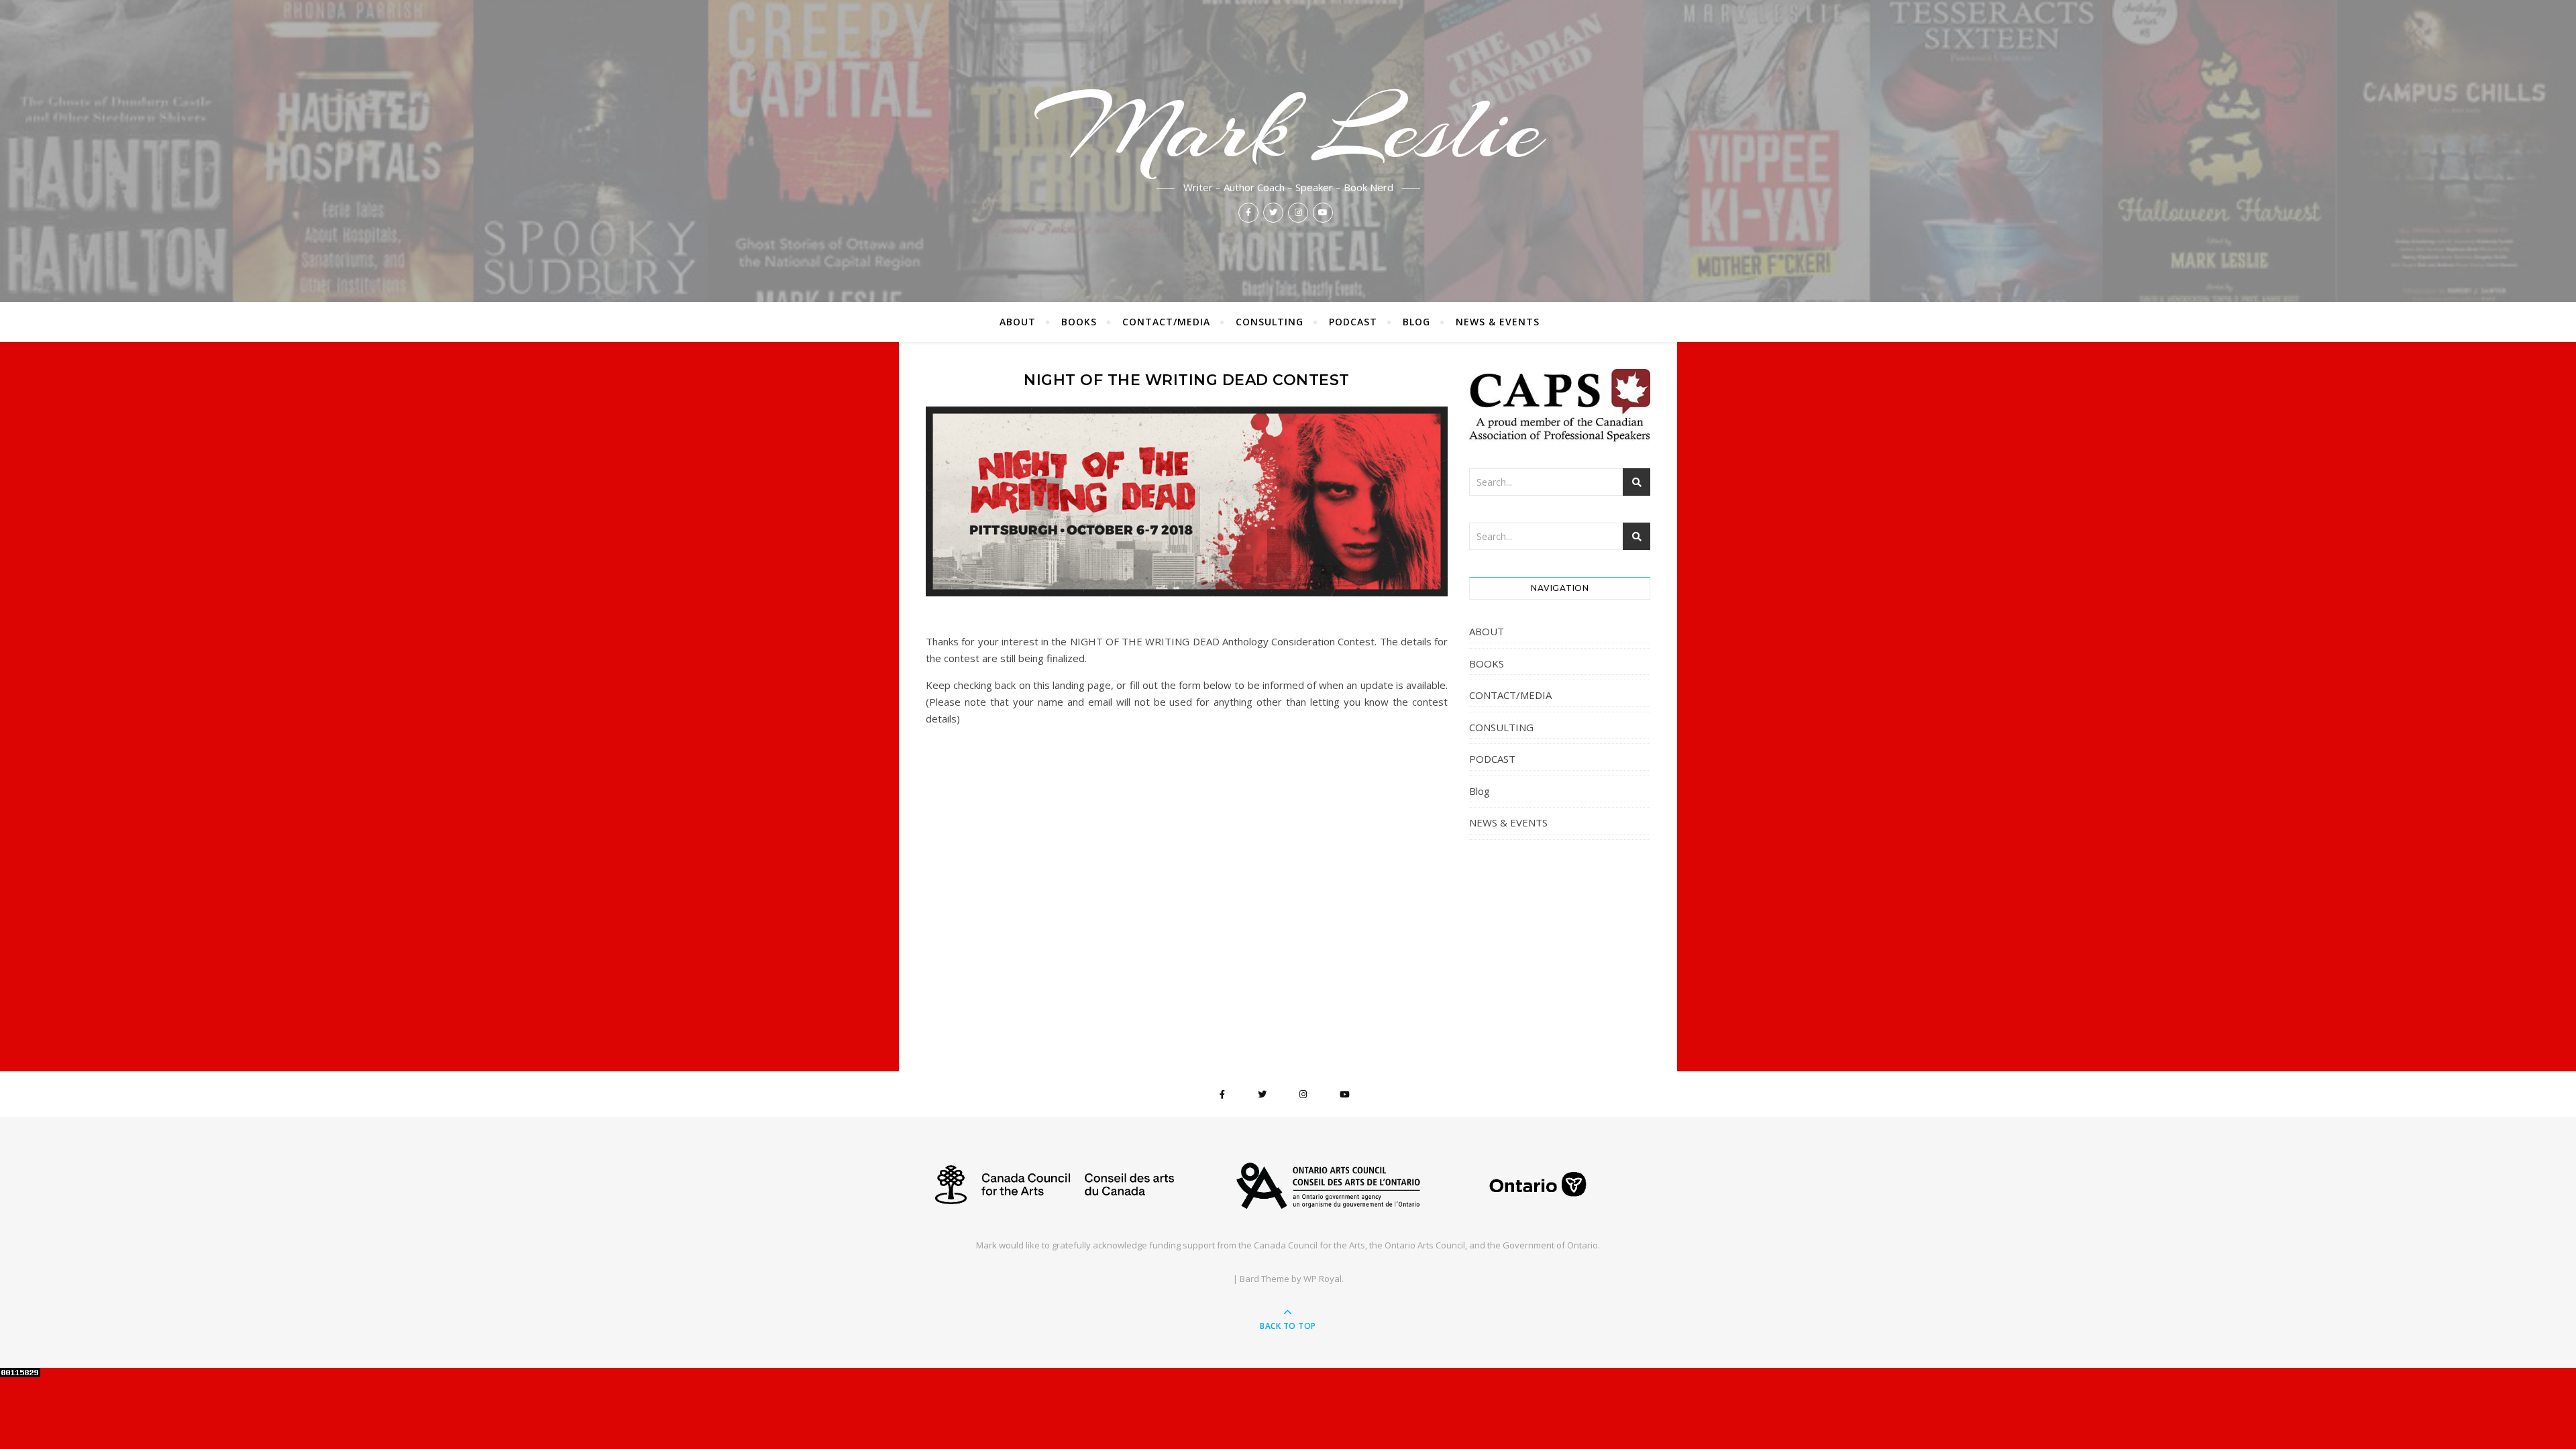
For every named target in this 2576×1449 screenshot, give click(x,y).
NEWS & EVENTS (1498, 322)
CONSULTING (1270, 322)
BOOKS (1079, 322)
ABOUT (1018, 322)
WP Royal (1323, 1279)
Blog (1416, 322)
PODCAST (1353, 322)
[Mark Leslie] (1288, 1185)
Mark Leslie (1288, 129)
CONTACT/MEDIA (1166, 322)
